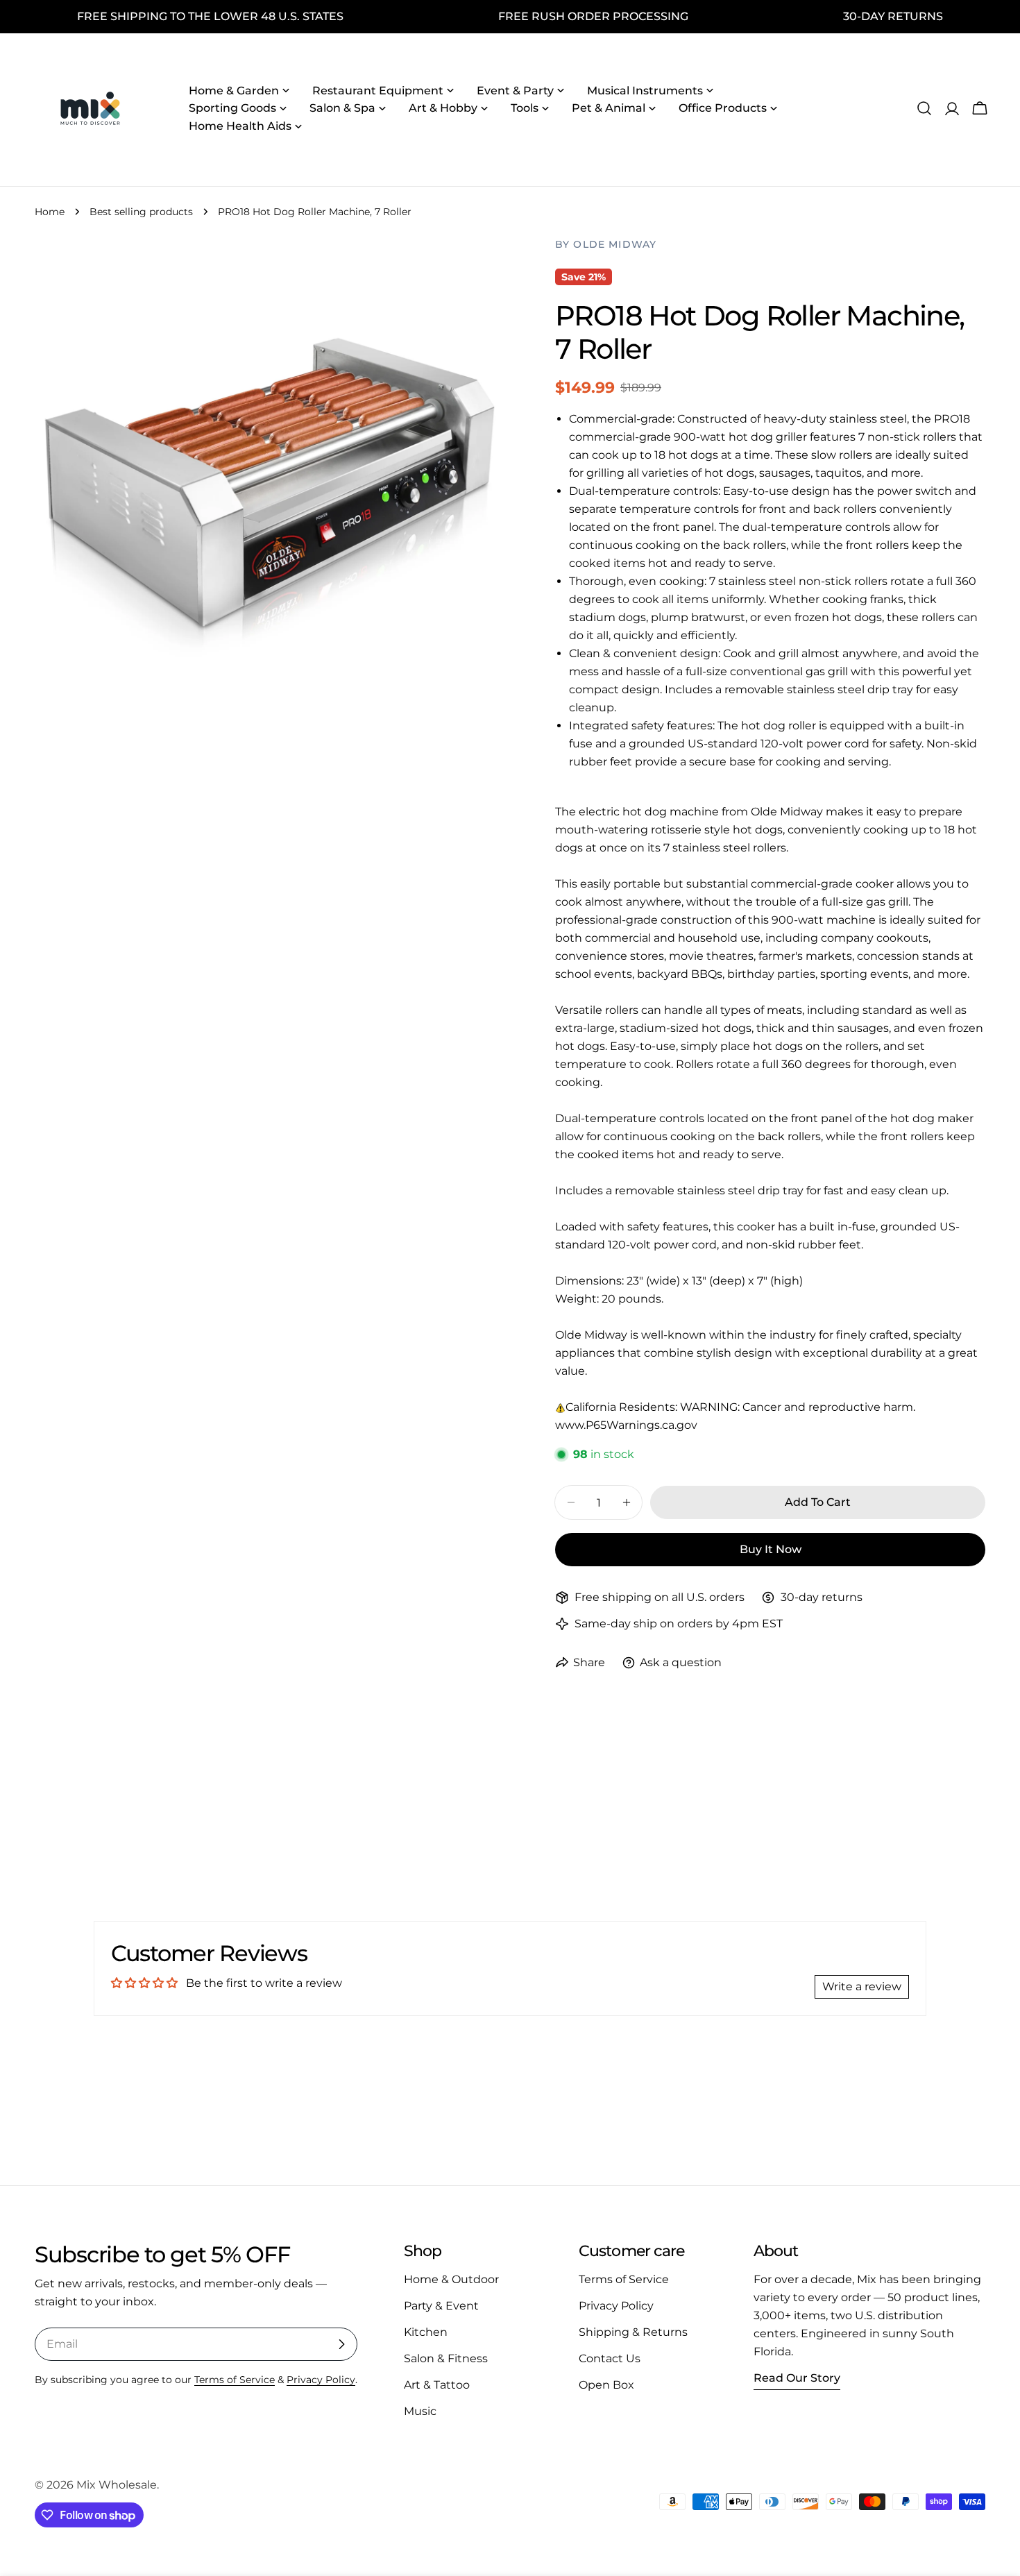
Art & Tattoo (437, 2385)
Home (50, 212)
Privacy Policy (321, 2380)
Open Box (606, 2385)
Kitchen (426, 2332)
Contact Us (610, 2358)
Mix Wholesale (117, 2485)
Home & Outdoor (451, 2279)
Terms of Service (235, 2380)
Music (420, 2411)
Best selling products (141, 212)
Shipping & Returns (633, 2332)
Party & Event (441, 2306)
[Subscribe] (341, 2344)
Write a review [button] (862, 1986)
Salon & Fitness (446, 2358)
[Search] (924, 108)
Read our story (797, 2378)
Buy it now (771, 1549)
